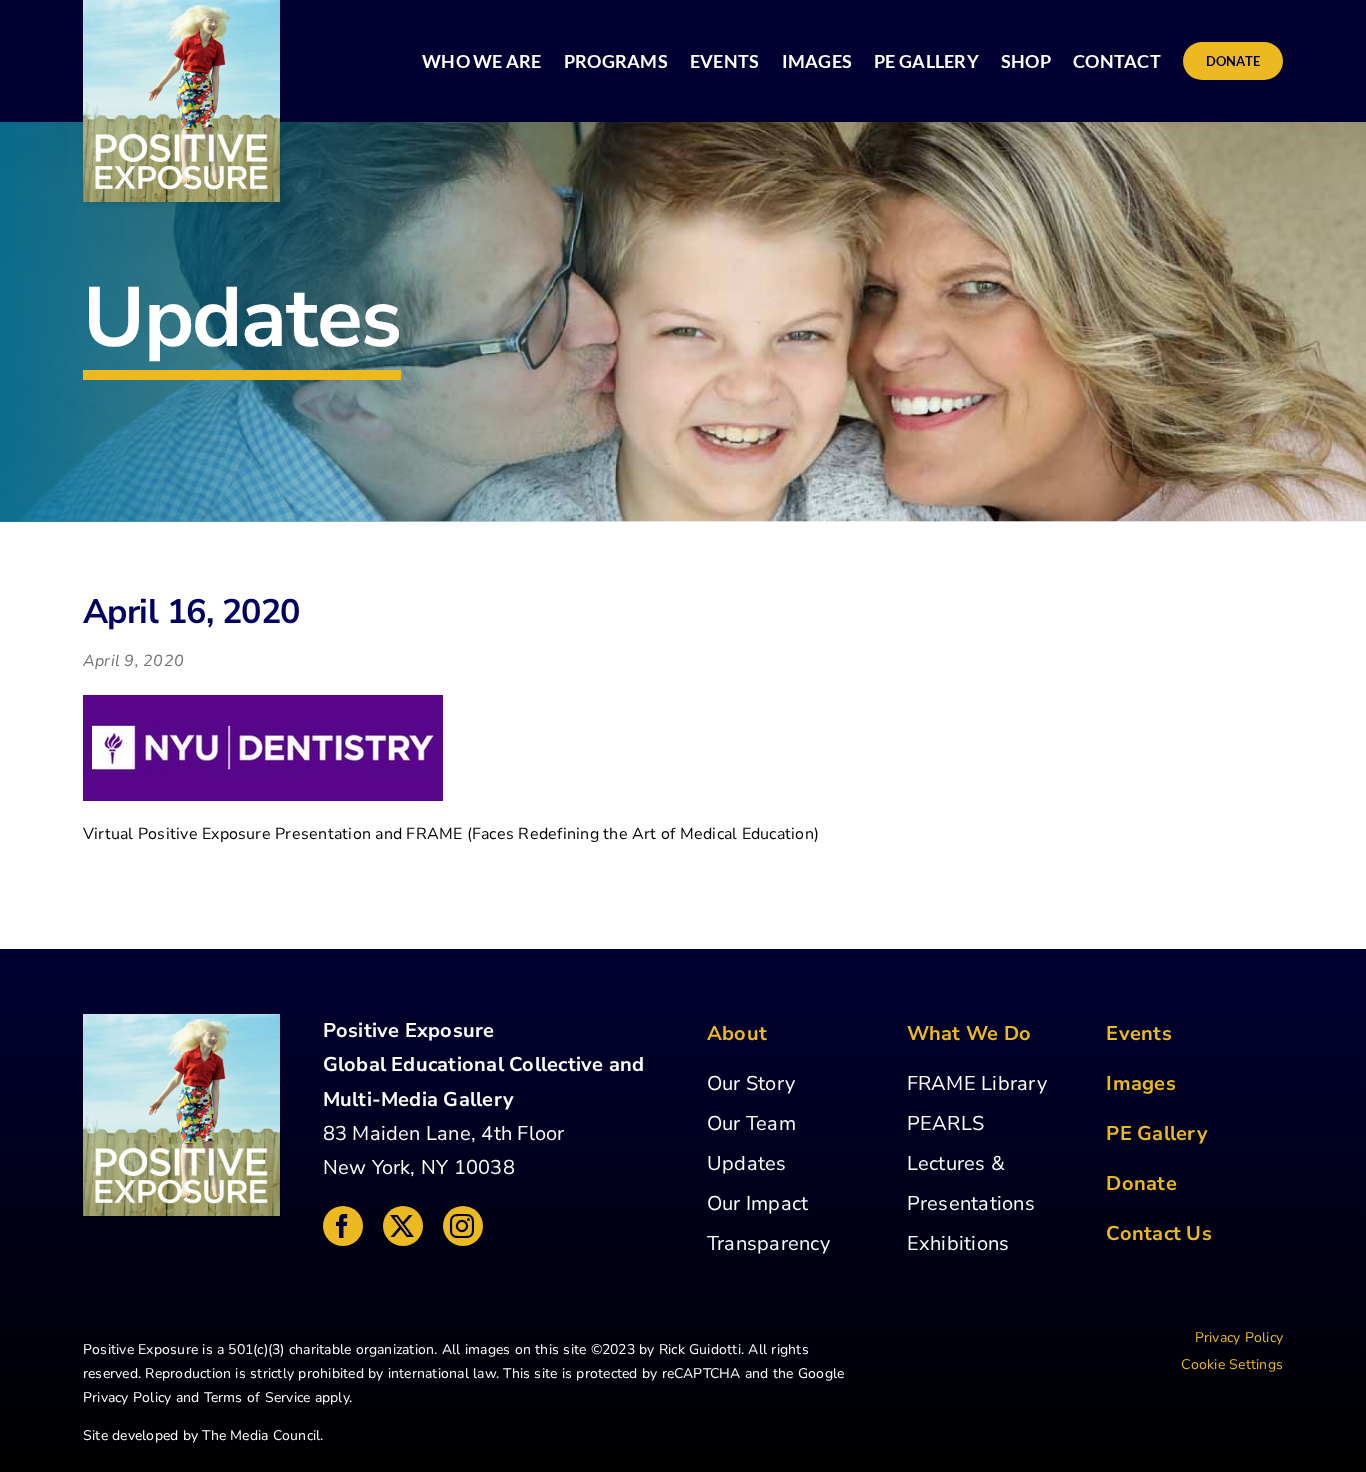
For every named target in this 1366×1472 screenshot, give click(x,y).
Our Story (751, 1083)
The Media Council (261, 1435)
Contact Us (1158, 1233)
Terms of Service (257, 1397)
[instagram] (463, 1226)
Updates (747, 1163)
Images (1140, 1083)
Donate (1141, 1183)
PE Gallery (1156, 1133)
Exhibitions (958, 1243)
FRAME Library (977, 1083)
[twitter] (403, 1226)
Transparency (768, 1243)
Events (1138, 1033)
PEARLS (945, 1123)
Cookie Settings (1232, 1364)
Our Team (751, 1123)
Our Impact (757, 1203)
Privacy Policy (127, 1397)
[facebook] (343, 1226)
